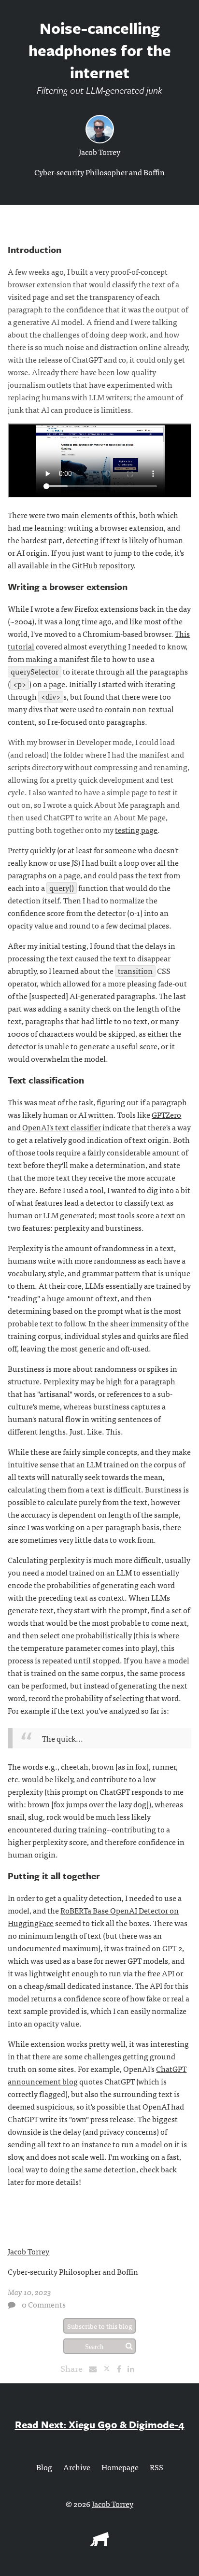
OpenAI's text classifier (62, 1127)
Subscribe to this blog (100, 2326)
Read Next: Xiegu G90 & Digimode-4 (100, 2424)
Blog (44, 2467)
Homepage (120, 2467)
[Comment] (12, 2305)
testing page (136, 830)
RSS (156, 2467)
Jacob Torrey (99, 152)
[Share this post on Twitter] (110, 2368)
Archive (77, 2467)
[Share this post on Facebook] (121, 2368)
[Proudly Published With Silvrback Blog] (99, 2543)
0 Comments (44, 2304)
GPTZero (166, 1114)
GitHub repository (103, 565)
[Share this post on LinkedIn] (133, 2368)
